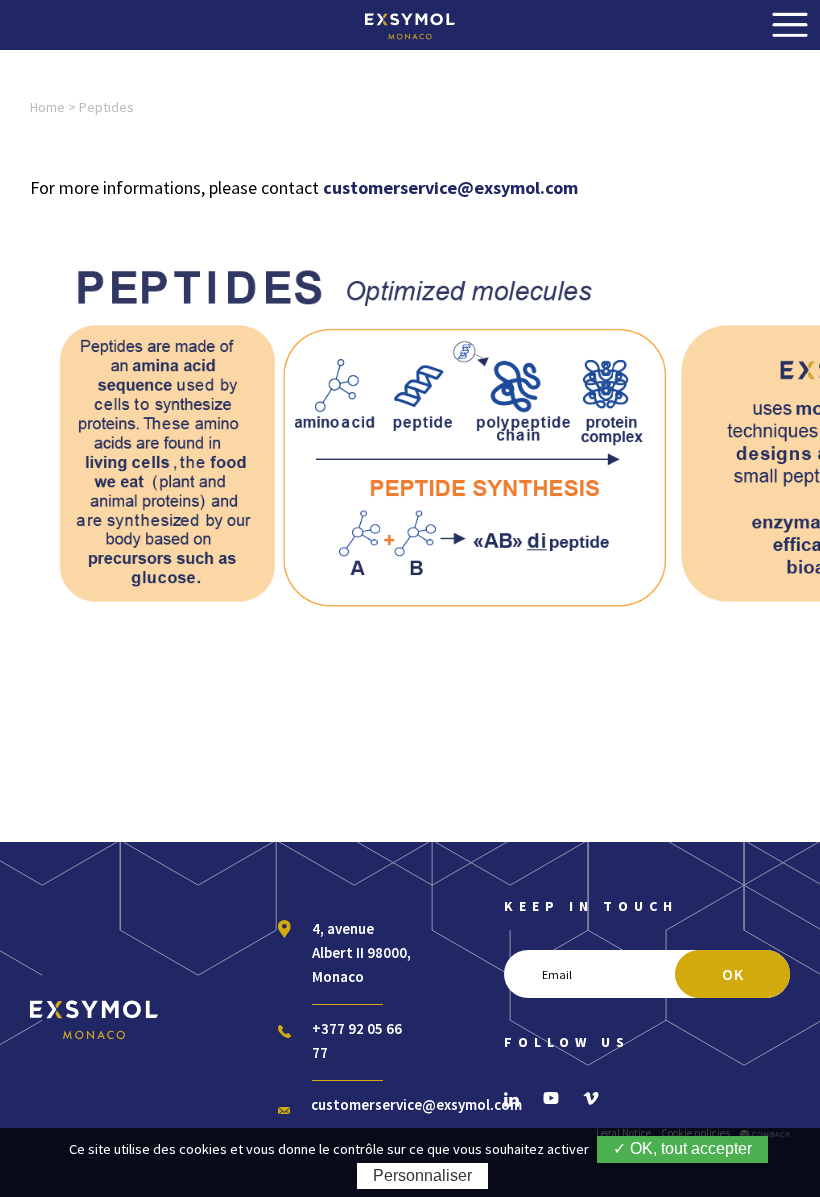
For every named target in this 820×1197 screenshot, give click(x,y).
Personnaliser (422, 1175)
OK (733, 974)
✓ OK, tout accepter (682, 1148)
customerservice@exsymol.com (416, 1104)
